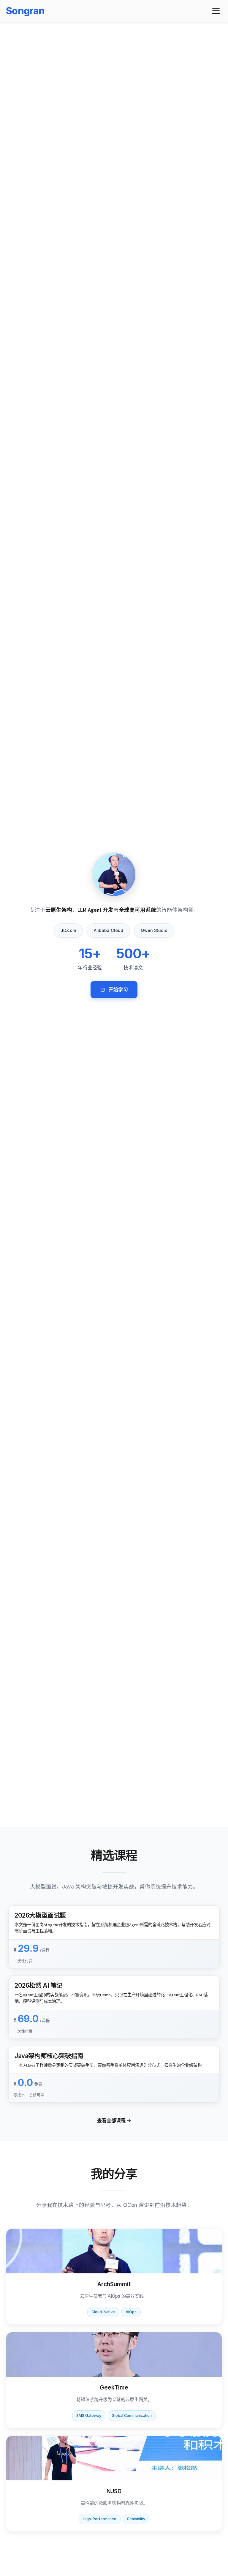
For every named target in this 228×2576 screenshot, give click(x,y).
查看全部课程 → (114, 2120)
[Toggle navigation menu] (216, 11)
